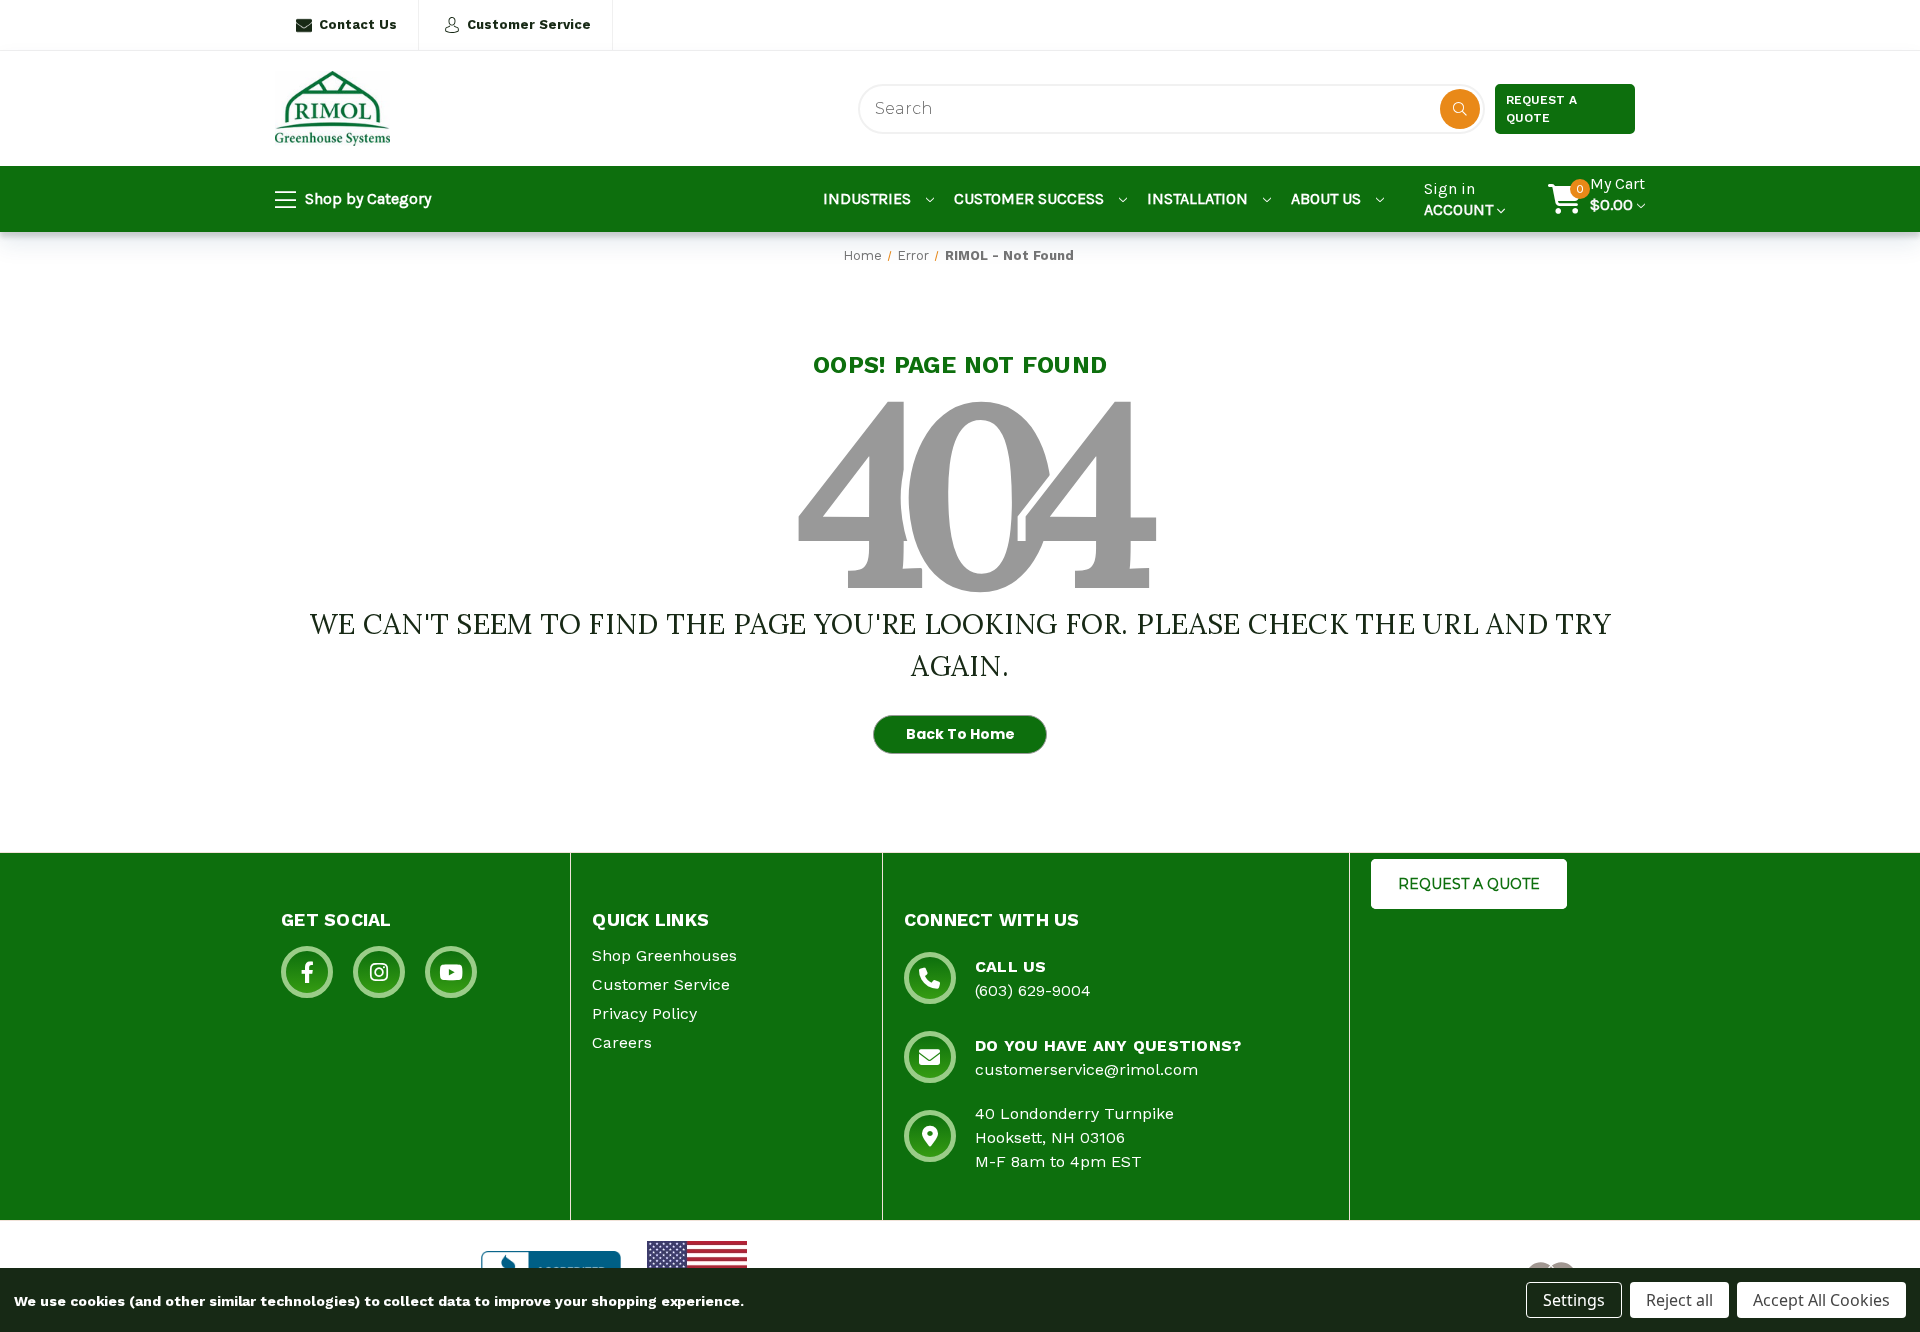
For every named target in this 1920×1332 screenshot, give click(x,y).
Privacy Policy (644, 1013)
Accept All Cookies (1821, 1300)
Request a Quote (1541, 109)
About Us (1328, 198)
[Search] (1460, 109)
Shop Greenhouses (664, 955)
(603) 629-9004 (1033, 990)
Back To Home (960, 734)
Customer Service (529, 24)
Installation (1199, 198)
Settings (1574, 1300)
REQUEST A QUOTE (1469, 884)
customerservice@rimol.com (1086, 1069)
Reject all (1679, 1300)
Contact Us (358, 24)
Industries (869, 198)
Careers (622, 1042)
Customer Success (1031, 198)
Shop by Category (366, 198)
